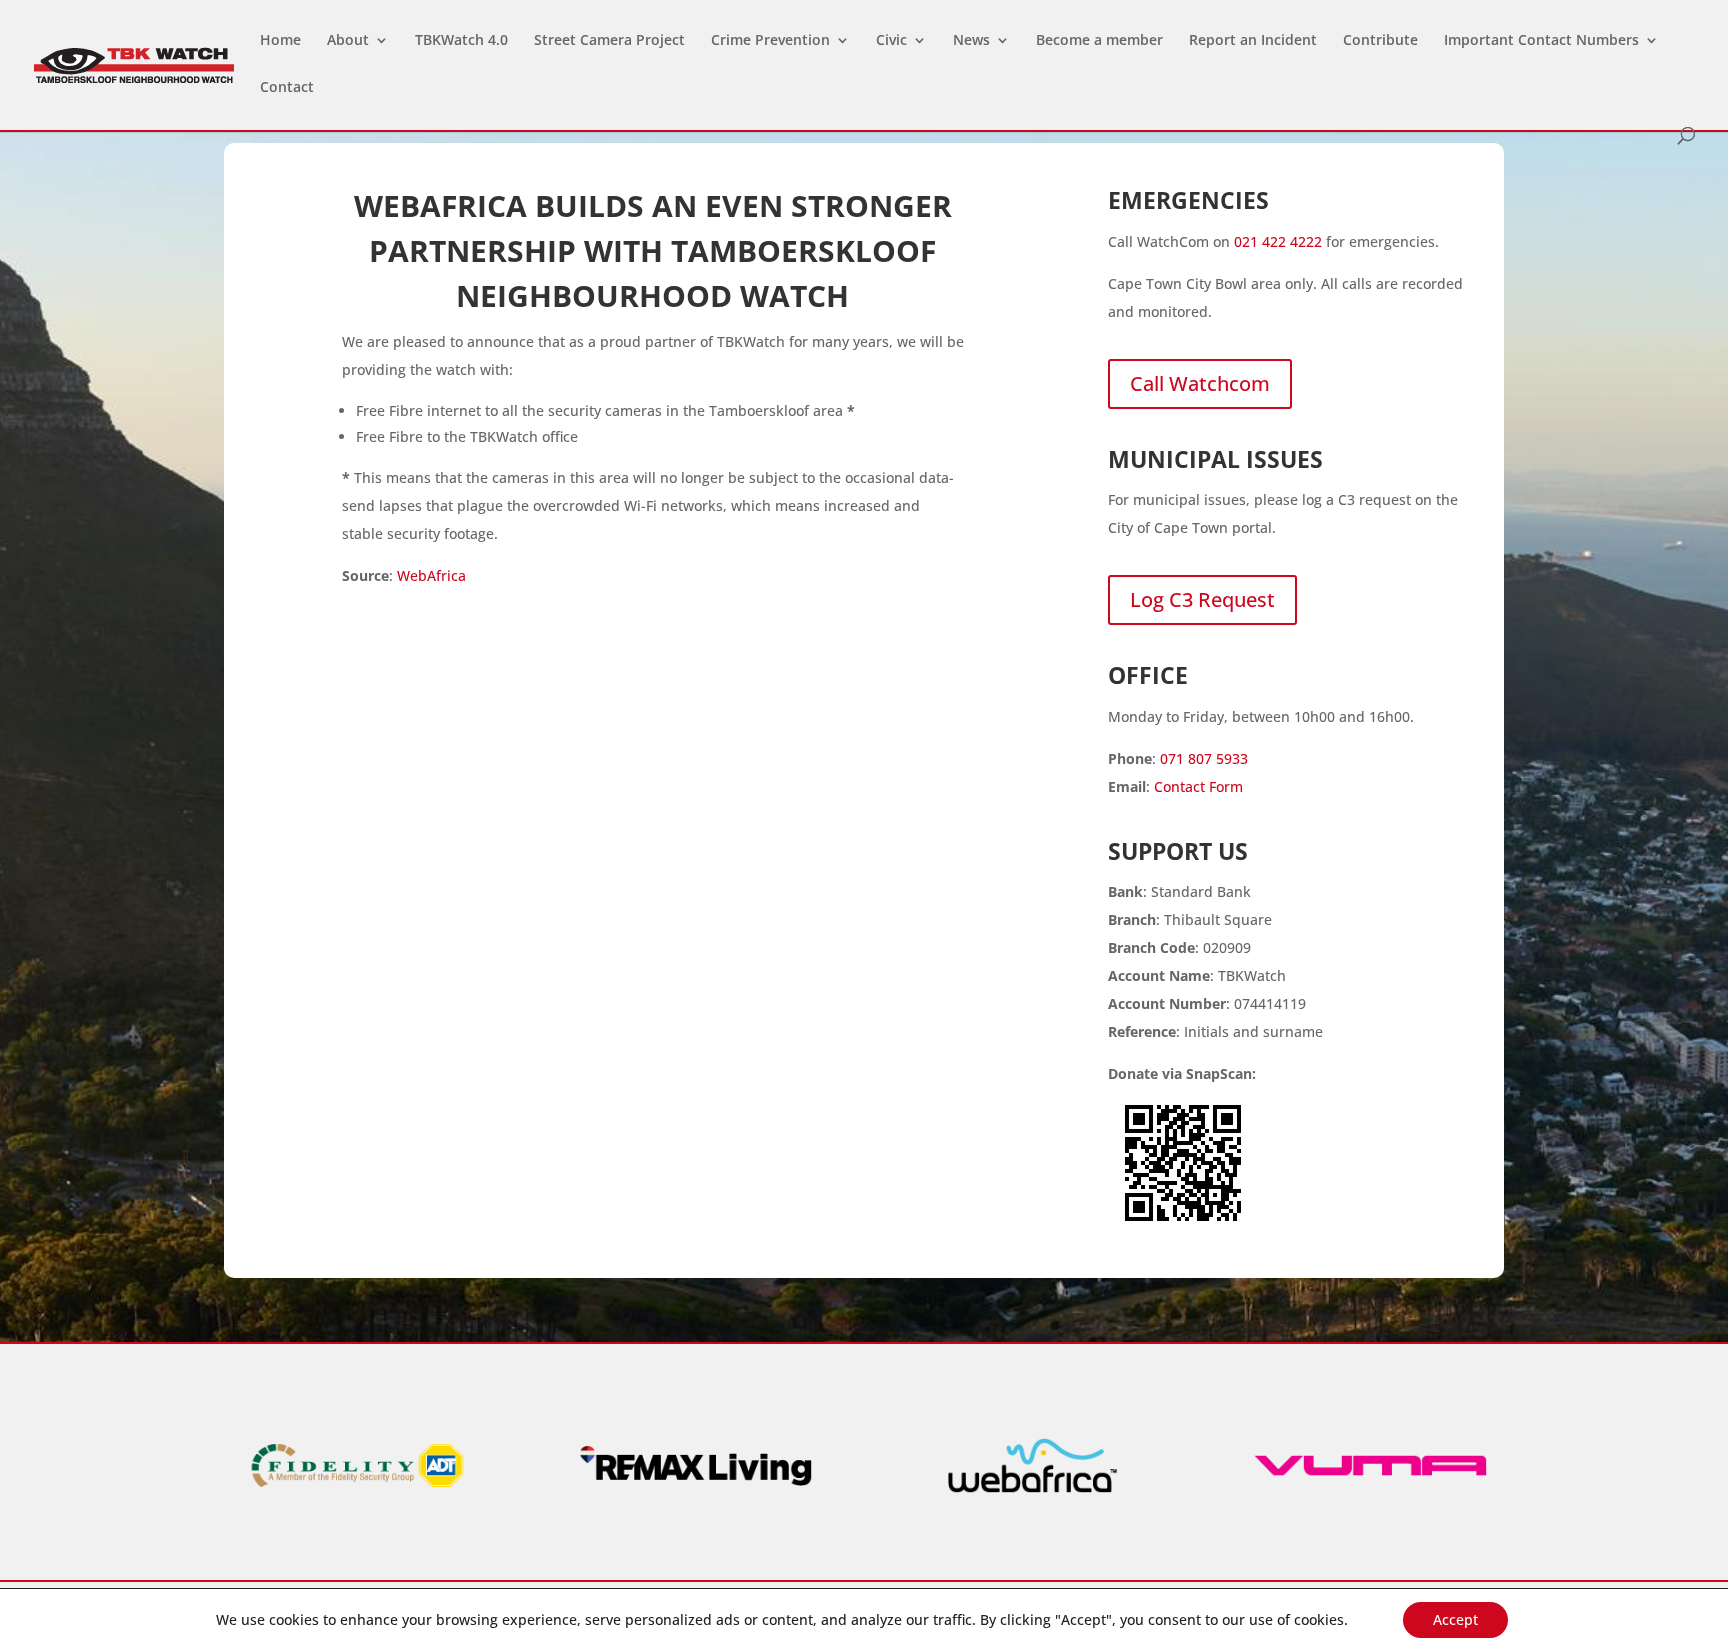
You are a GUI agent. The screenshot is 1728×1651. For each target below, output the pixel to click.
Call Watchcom (1200, 383)
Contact (287, 88)
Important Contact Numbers (1541, 41)
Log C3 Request (1202, 599)
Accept (1455, 1619)
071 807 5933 (1204, 758)
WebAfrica (431, 575)
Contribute (1380, 41)
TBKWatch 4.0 (461, 41)
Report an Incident (1253, 41)
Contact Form (1198, 786)
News (971, 41)
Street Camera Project (609, 41)
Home (280, 41)
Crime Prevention (770, 41)
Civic (891, 41)
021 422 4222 (1278, 241)
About (348, 41)
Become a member (1099, 41)
